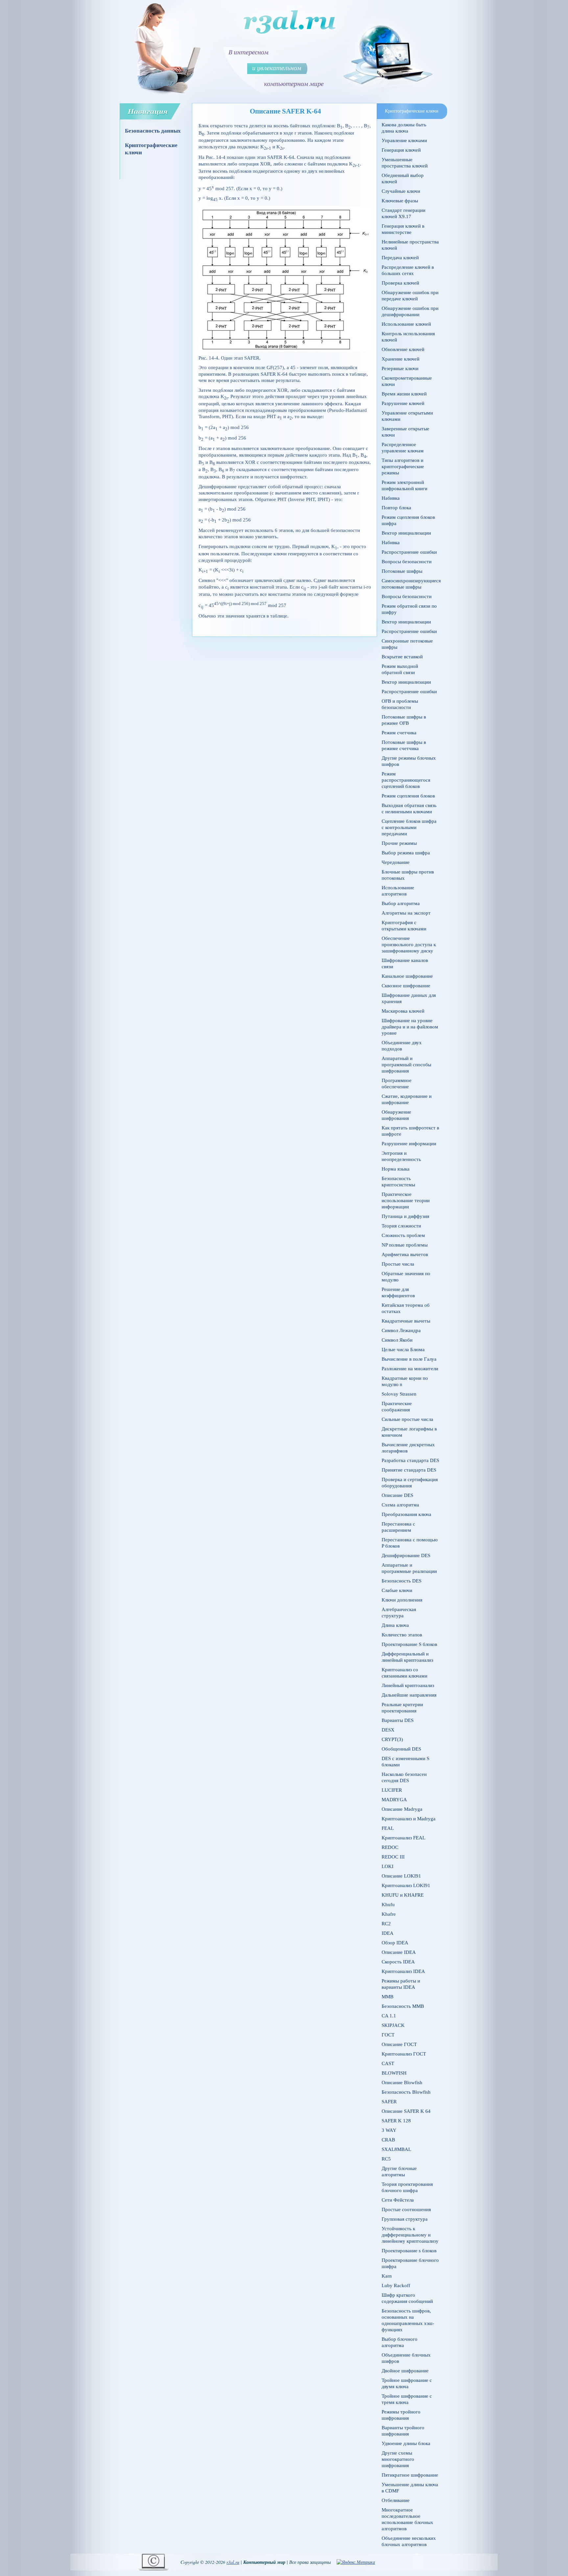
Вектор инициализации (406, 533)
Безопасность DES (402, 1581)
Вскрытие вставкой (402, 657)
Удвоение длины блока (406, 2443)
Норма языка (396, 1169)
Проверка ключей (400, 283)
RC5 (386, 2159)
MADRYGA (394, 1800)
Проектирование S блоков (409, 1644)
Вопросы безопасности (407, 562)
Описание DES (397, 1495)
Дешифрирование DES (406, 1555)
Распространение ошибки (409, 552)
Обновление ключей (403, 349)
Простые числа (398, 1264)
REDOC (390, 1847)
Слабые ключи (397, 1590)
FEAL (388, 1828)
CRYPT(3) (392, 1739)
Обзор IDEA (395, 1943)
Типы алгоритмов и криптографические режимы (403, 467)
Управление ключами (404, 140)
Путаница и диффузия (405, 1216)
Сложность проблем (403, 1235)
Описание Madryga (402, 1809)
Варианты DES (398, 1720)
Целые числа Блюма (403, 1350)
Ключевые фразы (400, 201)
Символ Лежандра (401, 1330)
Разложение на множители (410, 1369)
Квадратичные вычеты (406, 1321)
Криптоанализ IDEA (403, 1971)
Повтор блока (396, 508)
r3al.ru (233, 2562)
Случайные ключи (401, 191)
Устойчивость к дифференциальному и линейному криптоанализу (410, 2235)
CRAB (388, 2140)
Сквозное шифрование (406, 986)
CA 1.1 (389, 2016)
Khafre (389, 1914)
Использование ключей (406, 324)
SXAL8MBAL (396, 2149)
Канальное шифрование (407, 976)
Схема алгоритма (400, 1505)
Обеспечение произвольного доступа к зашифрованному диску (409, 945)
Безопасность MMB (403, 2006)
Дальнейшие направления (409, 1695)
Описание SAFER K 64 (406, 2111)
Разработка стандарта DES (410, 1460)
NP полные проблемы (405, 1245)
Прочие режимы (399, 843)
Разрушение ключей (403, 403)
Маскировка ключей (403, 1011)
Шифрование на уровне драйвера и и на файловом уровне (410, 1027)
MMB (388, 1997)
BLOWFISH (394, 2073)
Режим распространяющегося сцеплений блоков (406, 780)
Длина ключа (395, 1625)
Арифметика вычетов (405, 1254)
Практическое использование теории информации (406, 1200)
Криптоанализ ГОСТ (404, 2054)
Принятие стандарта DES (409, 1470)
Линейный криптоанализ (408, 1685)
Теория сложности (401, 1226)
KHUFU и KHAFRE (403, 1895)
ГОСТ (388, 2035)
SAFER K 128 (396, 2121)
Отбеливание (396, 2500)
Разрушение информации (409, 1144)
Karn (387, 2276)
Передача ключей (400, 258)
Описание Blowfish (402, 2083)
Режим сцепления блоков (408, 796)
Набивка (391, 498)
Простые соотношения (406, 2210)
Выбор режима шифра (406, 853)
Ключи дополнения (402, 1600)
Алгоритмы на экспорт (406, 913)
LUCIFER (392, 1790)
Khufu (388, 1905)
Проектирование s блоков (409, 2251)
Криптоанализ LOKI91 (406, 1885)
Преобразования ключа (406, 1514)
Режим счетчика (399, 733)
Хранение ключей (401, 359)
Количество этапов (402, 1635)
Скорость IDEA (398, 1962)
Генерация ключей (401, 150)
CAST (388, 2063)
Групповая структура (405, 2219)
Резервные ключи (400, 368)
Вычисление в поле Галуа (409, 1359)
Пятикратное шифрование (410, 2475)
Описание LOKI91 (401, 1876)
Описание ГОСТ (399, 2044)
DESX (388, 1730)
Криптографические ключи (151, 149)
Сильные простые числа (407, 1419)
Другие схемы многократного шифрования (398, 2459)
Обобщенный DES (401, 1749)
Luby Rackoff (396, 2286)
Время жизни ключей (404, 394)
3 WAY (389, 2130)
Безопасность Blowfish (406, 2092)
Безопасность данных (153, 131)
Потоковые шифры (402, 571)
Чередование (396, 862)
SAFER (389, 2102)
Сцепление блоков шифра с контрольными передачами (409, 827)
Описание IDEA (399, 1952)
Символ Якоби (397, 1340)
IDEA (388, 1933)
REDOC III (393, 1857)
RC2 (386, 1924)
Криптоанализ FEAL (403, 1838)
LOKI (388, 1866)
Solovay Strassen (399, 1394)
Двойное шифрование (405, 2371)
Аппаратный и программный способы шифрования (406, 1065)
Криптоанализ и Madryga (409, 1819)
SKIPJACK (393, 2025)
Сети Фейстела (398, 2200)
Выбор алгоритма (401, 903)
